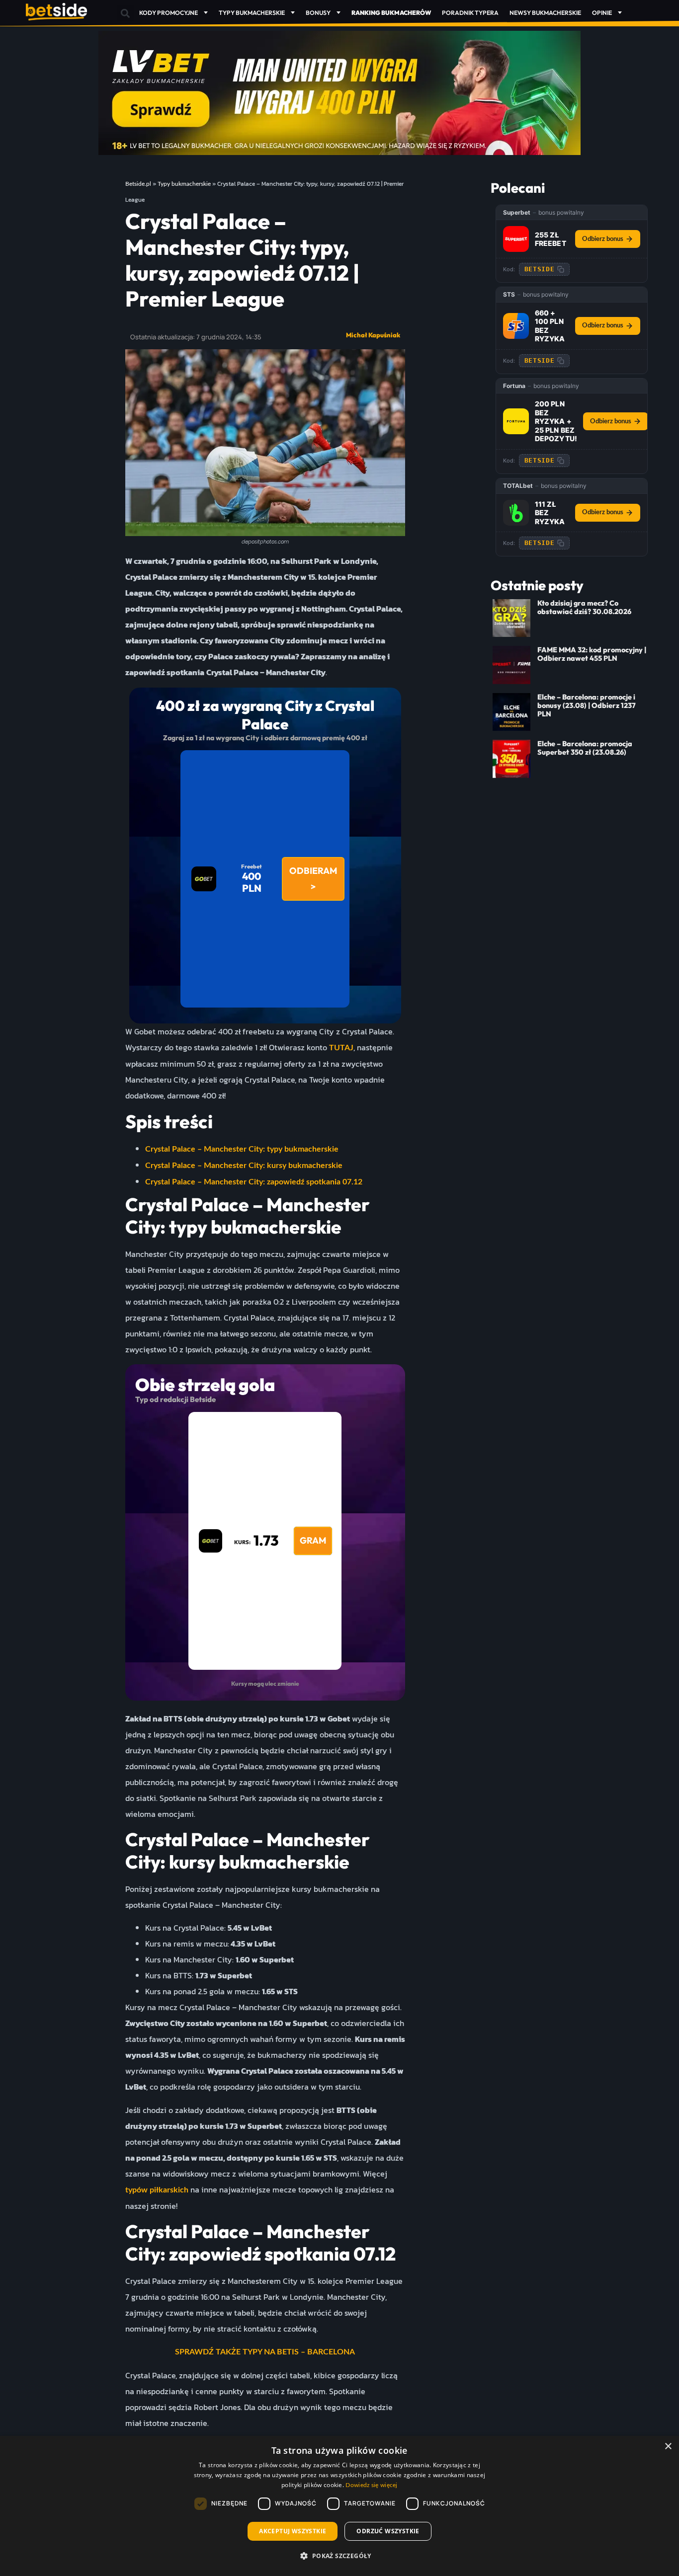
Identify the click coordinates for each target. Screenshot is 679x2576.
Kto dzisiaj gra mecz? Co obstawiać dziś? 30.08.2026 (584, 607)
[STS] (516, 326)
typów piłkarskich (157, 2190)
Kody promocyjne (169, 13)
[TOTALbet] (516, 513)
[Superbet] (516, 239)
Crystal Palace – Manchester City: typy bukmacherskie (242, 1149)
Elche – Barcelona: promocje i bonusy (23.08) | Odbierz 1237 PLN (587, 706)
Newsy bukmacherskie (545, 13)
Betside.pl (138, 184)
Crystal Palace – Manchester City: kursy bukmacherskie (244, 1166)
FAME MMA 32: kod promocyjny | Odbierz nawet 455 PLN (592, 654)
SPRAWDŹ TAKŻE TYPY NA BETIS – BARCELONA (265, 2352)
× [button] (668, 2447)
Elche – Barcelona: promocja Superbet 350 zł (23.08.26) (585, 748)
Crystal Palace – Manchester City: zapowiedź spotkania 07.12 (254, 1182)
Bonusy (318, 13)
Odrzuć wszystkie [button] (388, 2531)
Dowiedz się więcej (371, 2485)
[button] (126, 13)
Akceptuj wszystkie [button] (293, 2531)
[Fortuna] (516, 421)
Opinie (602, 13)
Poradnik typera (470, 13)
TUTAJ (341, 1048)
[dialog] (339, 2506)
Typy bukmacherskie (252, 13)
